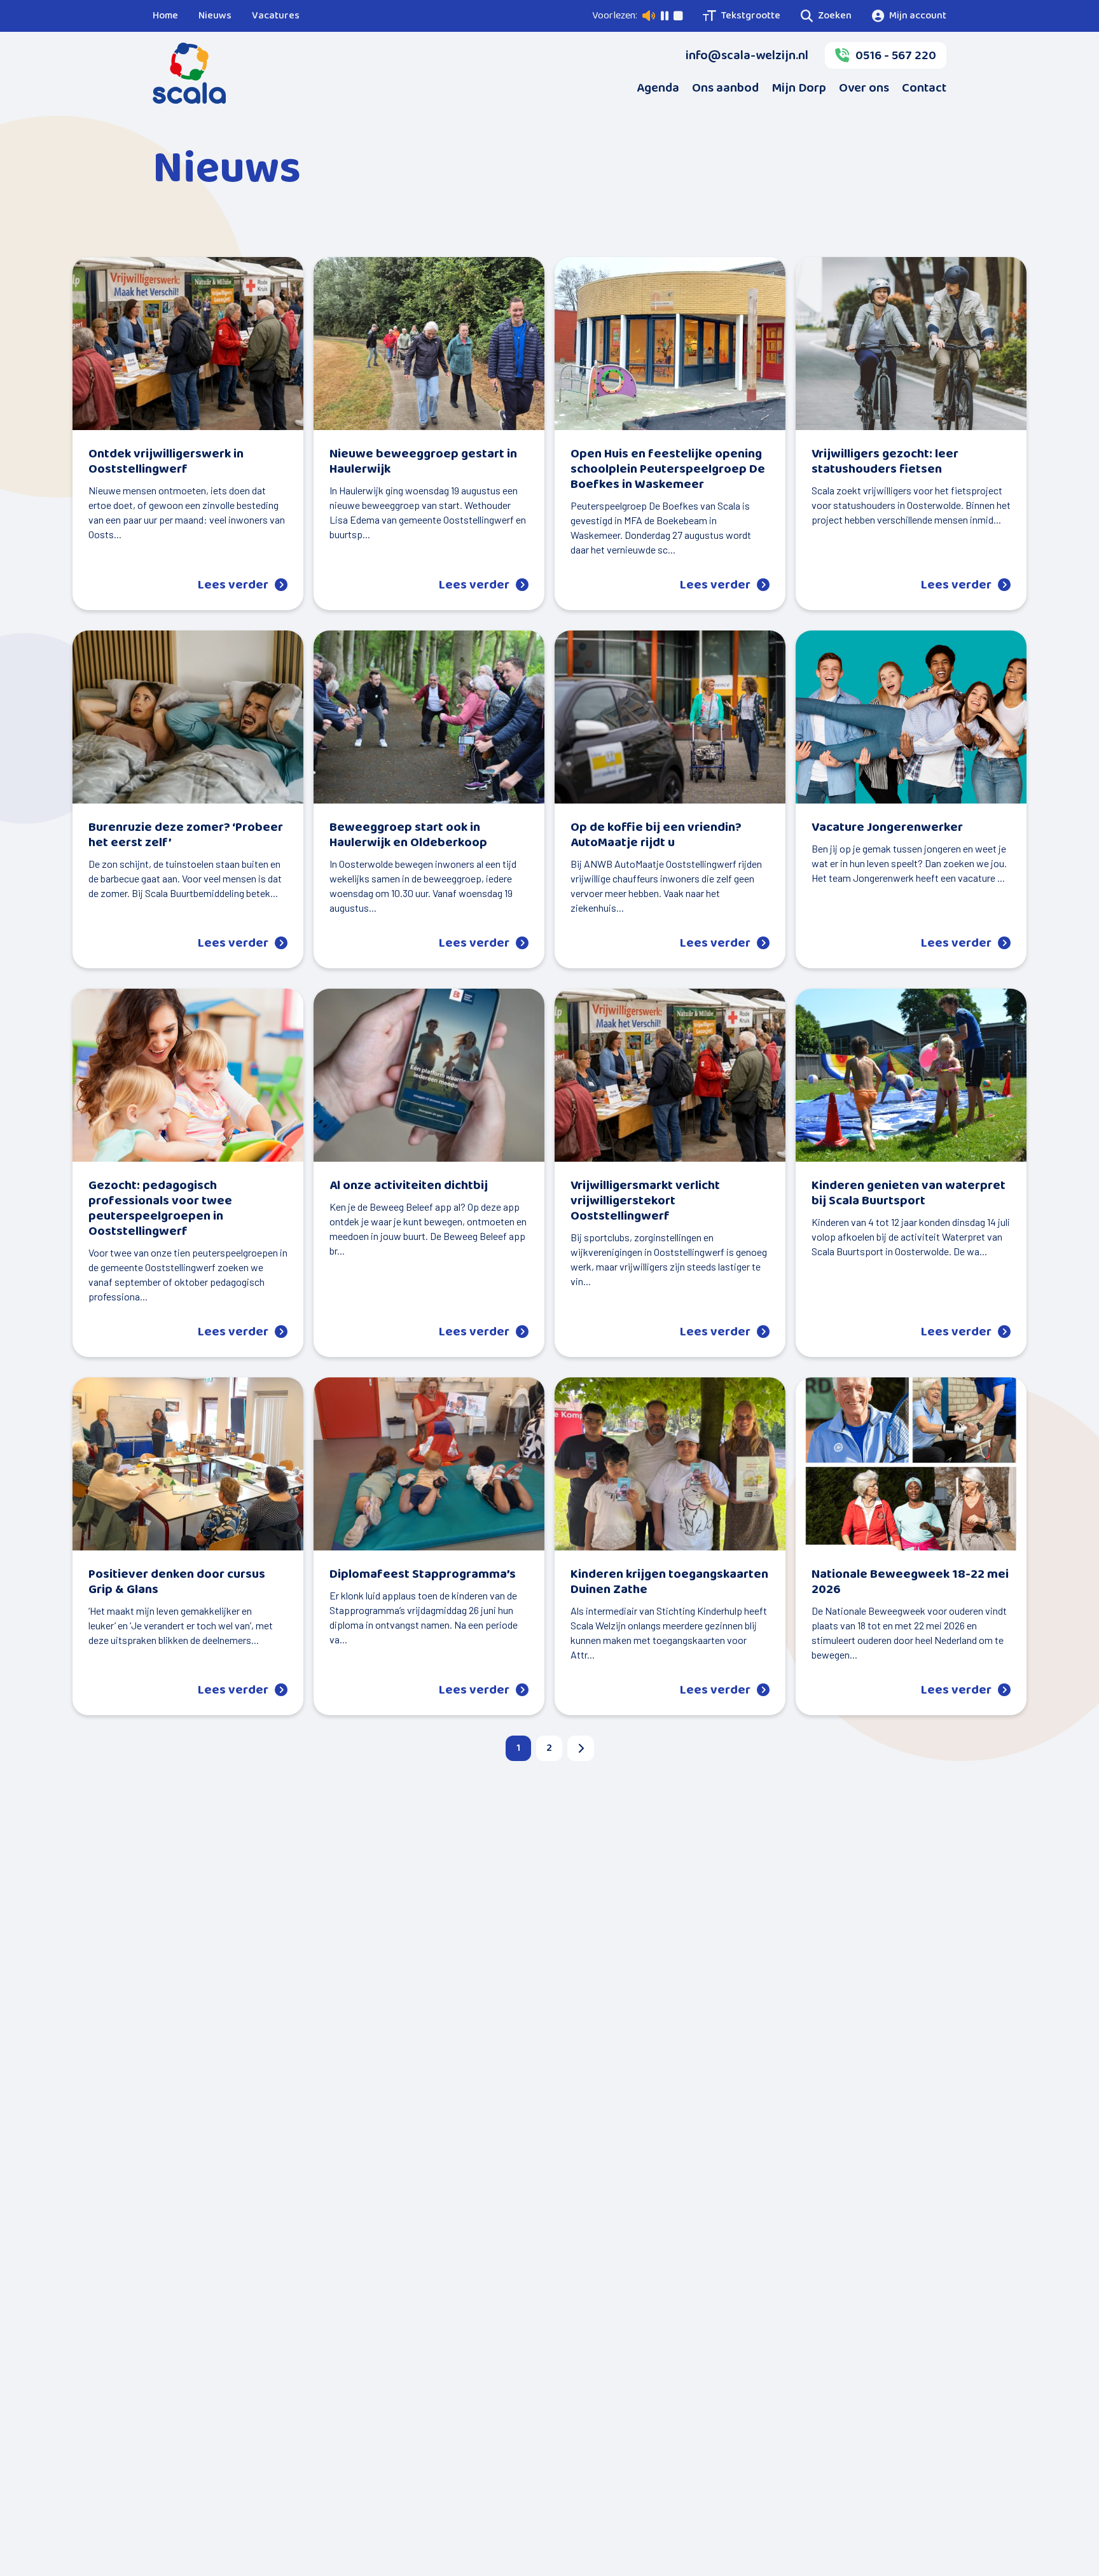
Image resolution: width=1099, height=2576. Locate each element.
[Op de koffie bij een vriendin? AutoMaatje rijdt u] (670, 717)
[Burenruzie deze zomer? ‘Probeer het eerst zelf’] (188, 717)
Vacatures (276, 16)
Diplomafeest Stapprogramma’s (423, 1574)
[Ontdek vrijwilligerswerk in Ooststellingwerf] (188, 344)
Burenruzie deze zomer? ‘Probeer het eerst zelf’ (186, 835)
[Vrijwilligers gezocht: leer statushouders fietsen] (911, 344)
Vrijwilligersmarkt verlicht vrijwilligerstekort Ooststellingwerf (645, 1201)
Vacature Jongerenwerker (887, 827)
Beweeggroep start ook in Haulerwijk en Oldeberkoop (408, 835)
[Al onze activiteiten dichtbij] (429, 1075)
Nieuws (215, 16)
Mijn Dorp (799, 88)
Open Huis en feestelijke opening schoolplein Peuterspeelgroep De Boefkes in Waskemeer (668, 469)
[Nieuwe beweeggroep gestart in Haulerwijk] (429, 344)
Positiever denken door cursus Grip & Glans (177, 1582)
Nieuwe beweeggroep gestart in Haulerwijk (423, 461)
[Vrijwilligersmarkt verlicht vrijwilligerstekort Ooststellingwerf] (670, 1075)
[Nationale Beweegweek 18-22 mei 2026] (911, 1464)
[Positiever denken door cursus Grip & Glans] (188, 1464)
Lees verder (233, 585)
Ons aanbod (725, 88)
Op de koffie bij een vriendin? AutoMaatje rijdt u (656, 835)
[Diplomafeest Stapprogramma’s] (429, 1464)
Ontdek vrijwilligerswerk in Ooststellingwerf (166, 461)
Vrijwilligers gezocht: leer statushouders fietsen (885, 461)
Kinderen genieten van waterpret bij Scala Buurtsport (909, 1193)
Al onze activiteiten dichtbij (409, 1185)
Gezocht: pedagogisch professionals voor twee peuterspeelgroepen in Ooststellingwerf (160, 1208)
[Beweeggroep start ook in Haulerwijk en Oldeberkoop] (429, 717)
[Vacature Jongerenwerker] (911, 717)
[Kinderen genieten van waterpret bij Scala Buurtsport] (911, 1075)
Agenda (658, 88)
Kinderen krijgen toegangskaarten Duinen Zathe (669, 1582)
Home (165, 16)
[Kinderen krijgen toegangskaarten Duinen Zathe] (670, 1464)
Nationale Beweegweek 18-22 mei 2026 (910, 1582)
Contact (924, 88)
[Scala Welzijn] (189, 73)
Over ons (864, 88)
